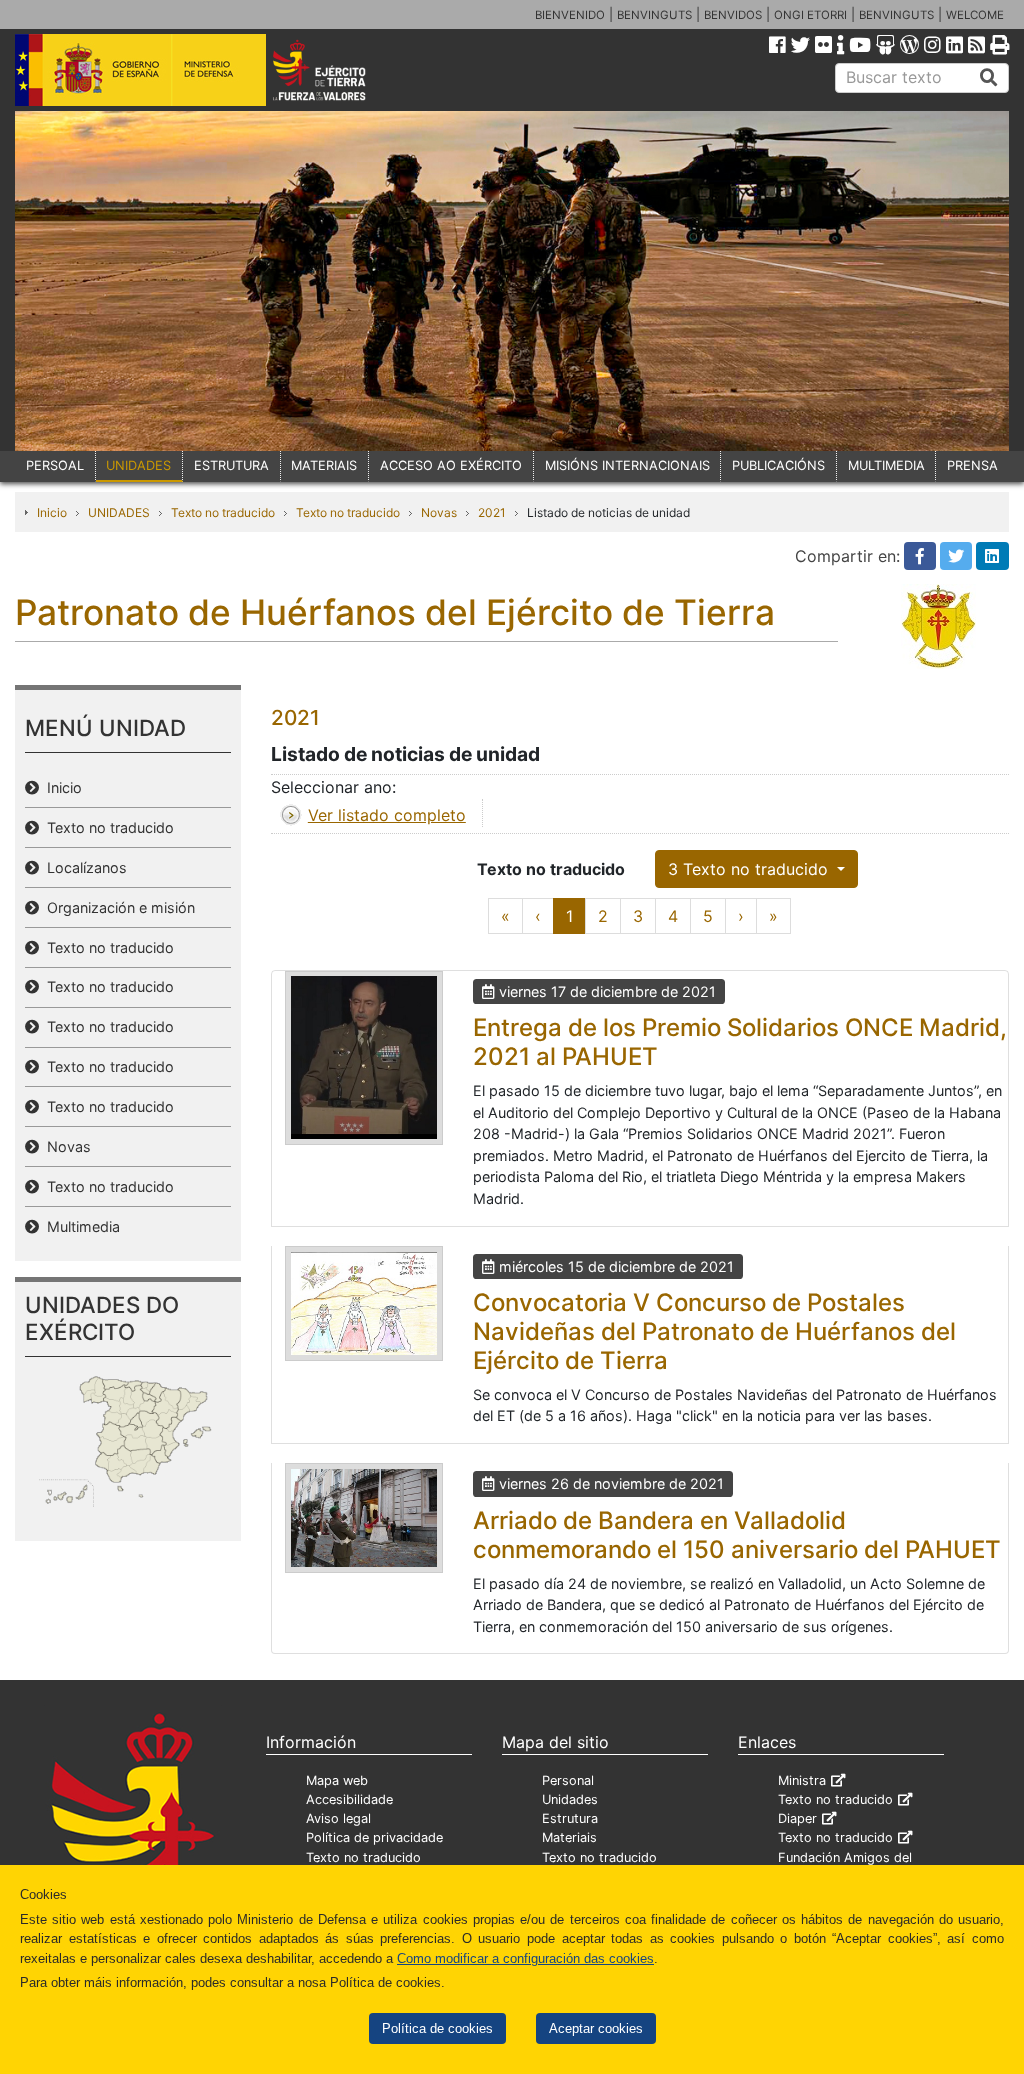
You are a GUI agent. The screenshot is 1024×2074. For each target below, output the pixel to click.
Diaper (797, 1818)
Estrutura (570, 1818)
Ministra (802, 1780)
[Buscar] (989, 78)
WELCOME (975, 15)
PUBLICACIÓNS (778, 465)
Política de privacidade (374, 1837)
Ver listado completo (387, 815)
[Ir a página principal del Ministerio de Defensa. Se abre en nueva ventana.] (140, 69)
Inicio (52, 512)
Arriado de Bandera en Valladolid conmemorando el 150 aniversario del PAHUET (737, 1535)
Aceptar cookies (596, 2028)
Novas (439, 512)
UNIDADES (138, 465)
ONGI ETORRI (810, 15)
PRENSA (972, 465)
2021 (492, 512)
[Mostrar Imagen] (364, 1058)
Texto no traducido (223, 512)
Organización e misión (117, 907)
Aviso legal (338, 1818)
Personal (568, 1780)
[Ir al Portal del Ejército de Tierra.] (338, 69)
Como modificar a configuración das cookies (525, 1958)
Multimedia (79, 1226)
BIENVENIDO (570, 15)
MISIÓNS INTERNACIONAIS (627, 465)
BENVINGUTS (654, 15)
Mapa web (337, 1780)
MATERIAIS (324, 465)
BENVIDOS (733, 15)
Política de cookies (437, 2028)
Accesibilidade (349, 1799)
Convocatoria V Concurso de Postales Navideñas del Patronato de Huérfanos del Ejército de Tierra (714, 1331)
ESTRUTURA (231, 465)
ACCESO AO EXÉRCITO (451, 465)
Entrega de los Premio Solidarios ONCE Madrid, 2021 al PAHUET (740, 1042)
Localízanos (83, 867)
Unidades (570, 1799)
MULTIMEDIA (886, 465)
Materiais (569, 1837)
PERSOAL (55, 465)
